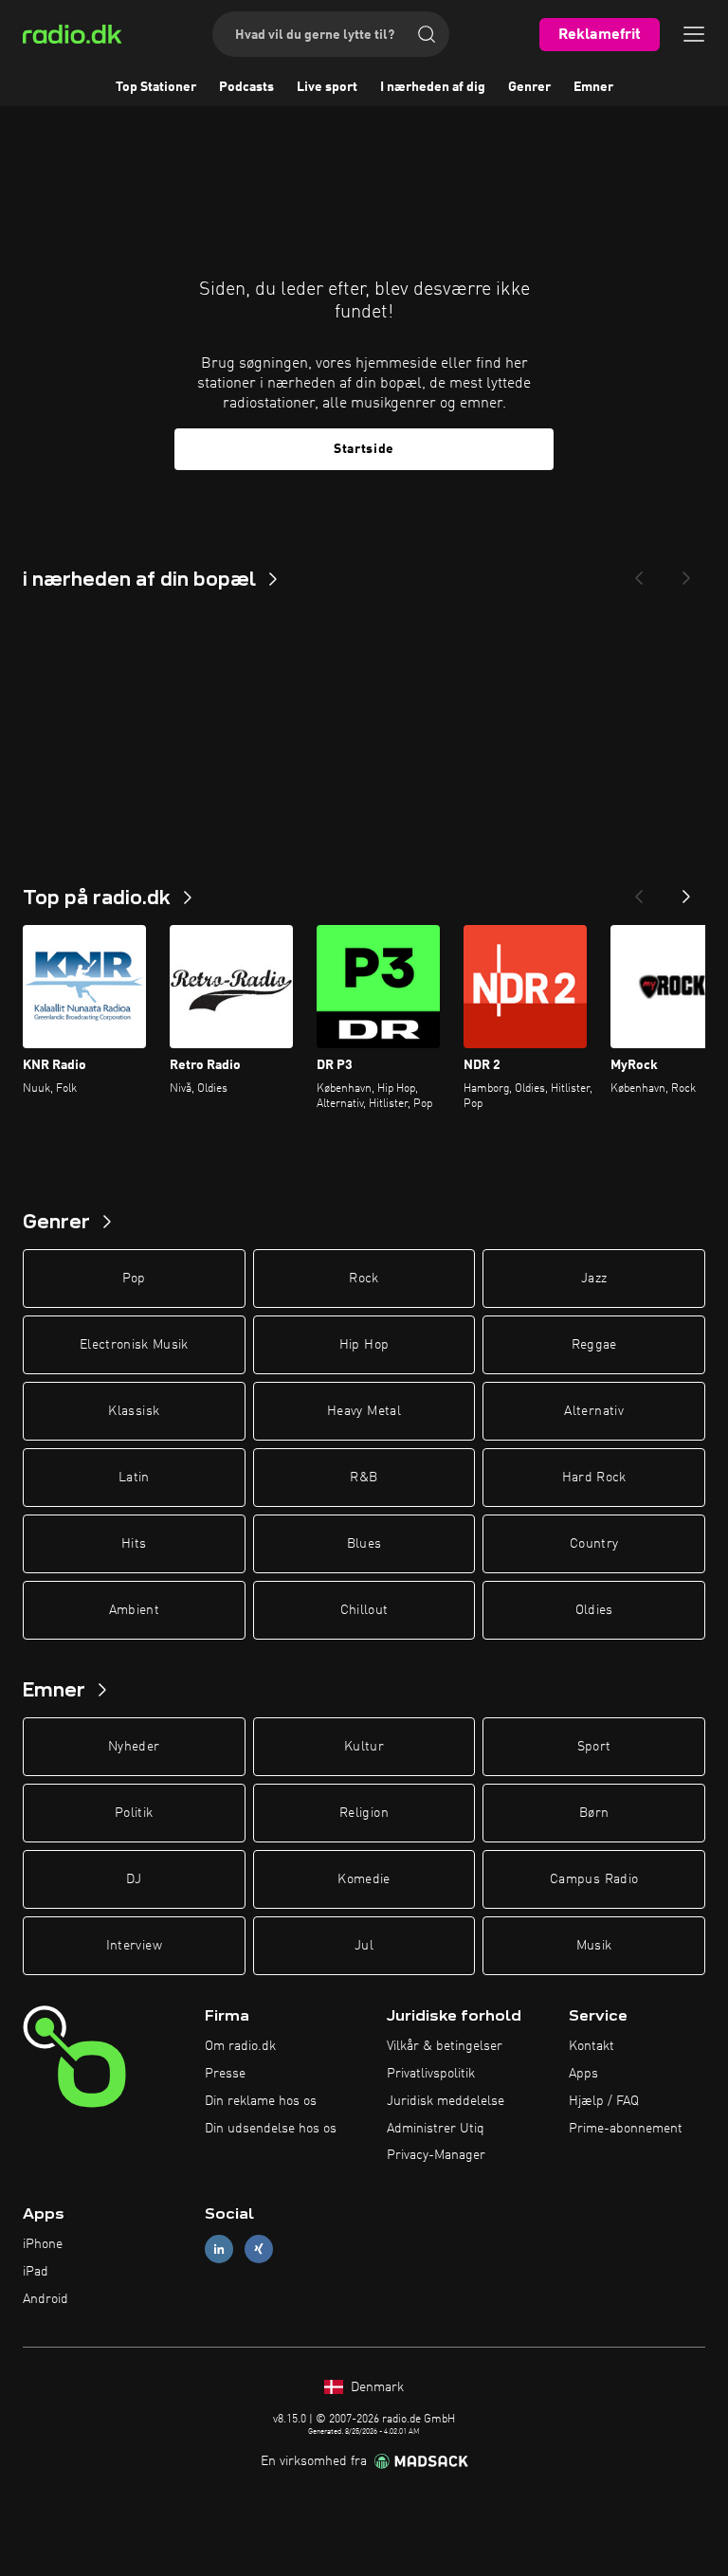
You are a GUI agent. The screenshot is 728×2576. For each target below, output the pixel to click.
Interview (134, 1946)
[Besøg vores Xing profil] (259, 2249)
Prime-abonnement (626, 2129)
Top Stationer (156, 87)
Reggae (594, 1345)
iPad (36, 2272)
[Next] (686, 572)
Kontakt (591, 2046)
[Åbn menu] (694, 34)
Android (45, 2299)
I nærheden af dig (433, 87)
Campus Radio (594, 1879)
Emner (593, 87)
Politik (134, 1813)
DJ (134, 1879)
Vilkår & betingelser (445, 2046)
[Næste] (686, 891)
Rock (364, 1279)
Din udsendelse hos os (271, 2129)
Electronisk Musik (134, 1345)
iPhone (43, 2244)
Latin (134, 1478)
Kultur (364, 1747)
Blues (364, 1544)
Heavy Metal (364, 1411)
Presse (225, 2074)
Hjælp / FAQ (604, 2101)
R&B (364, 1478)
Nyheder (134, 1747)
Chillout (364, 1610)
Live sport (327, 87)
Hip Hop (364, 1345)
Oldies (594, 1610)
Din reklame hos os (261, 2101)
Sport (594, 1747)
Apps (583, 2074)
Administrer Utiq (436, 2129)
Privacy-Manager (436, 2155)
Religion (364, 1813)
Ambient (134, 1610)
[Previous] (639, 572)
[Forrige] (639, 891)
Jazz (594, 1279)
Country (594, 1544)
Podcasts (246, 87)
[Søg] (427, 34)
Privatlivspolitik (431, 2074)
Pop (134, 1279)
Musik (594, 1946)
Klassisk (134, 1411)
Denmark (375, 2387)
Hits (134, 1544)
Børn (594, 1813)
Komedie (364, 1879)
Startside (364, 449)
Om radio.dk (240, 2046)
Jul (364, 1946)
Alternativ (594, 1411)
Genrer (529, 87)
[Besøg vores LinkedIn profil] (219, 2249)
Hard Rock (594, 1478)
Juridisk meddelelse (446, 2101)
